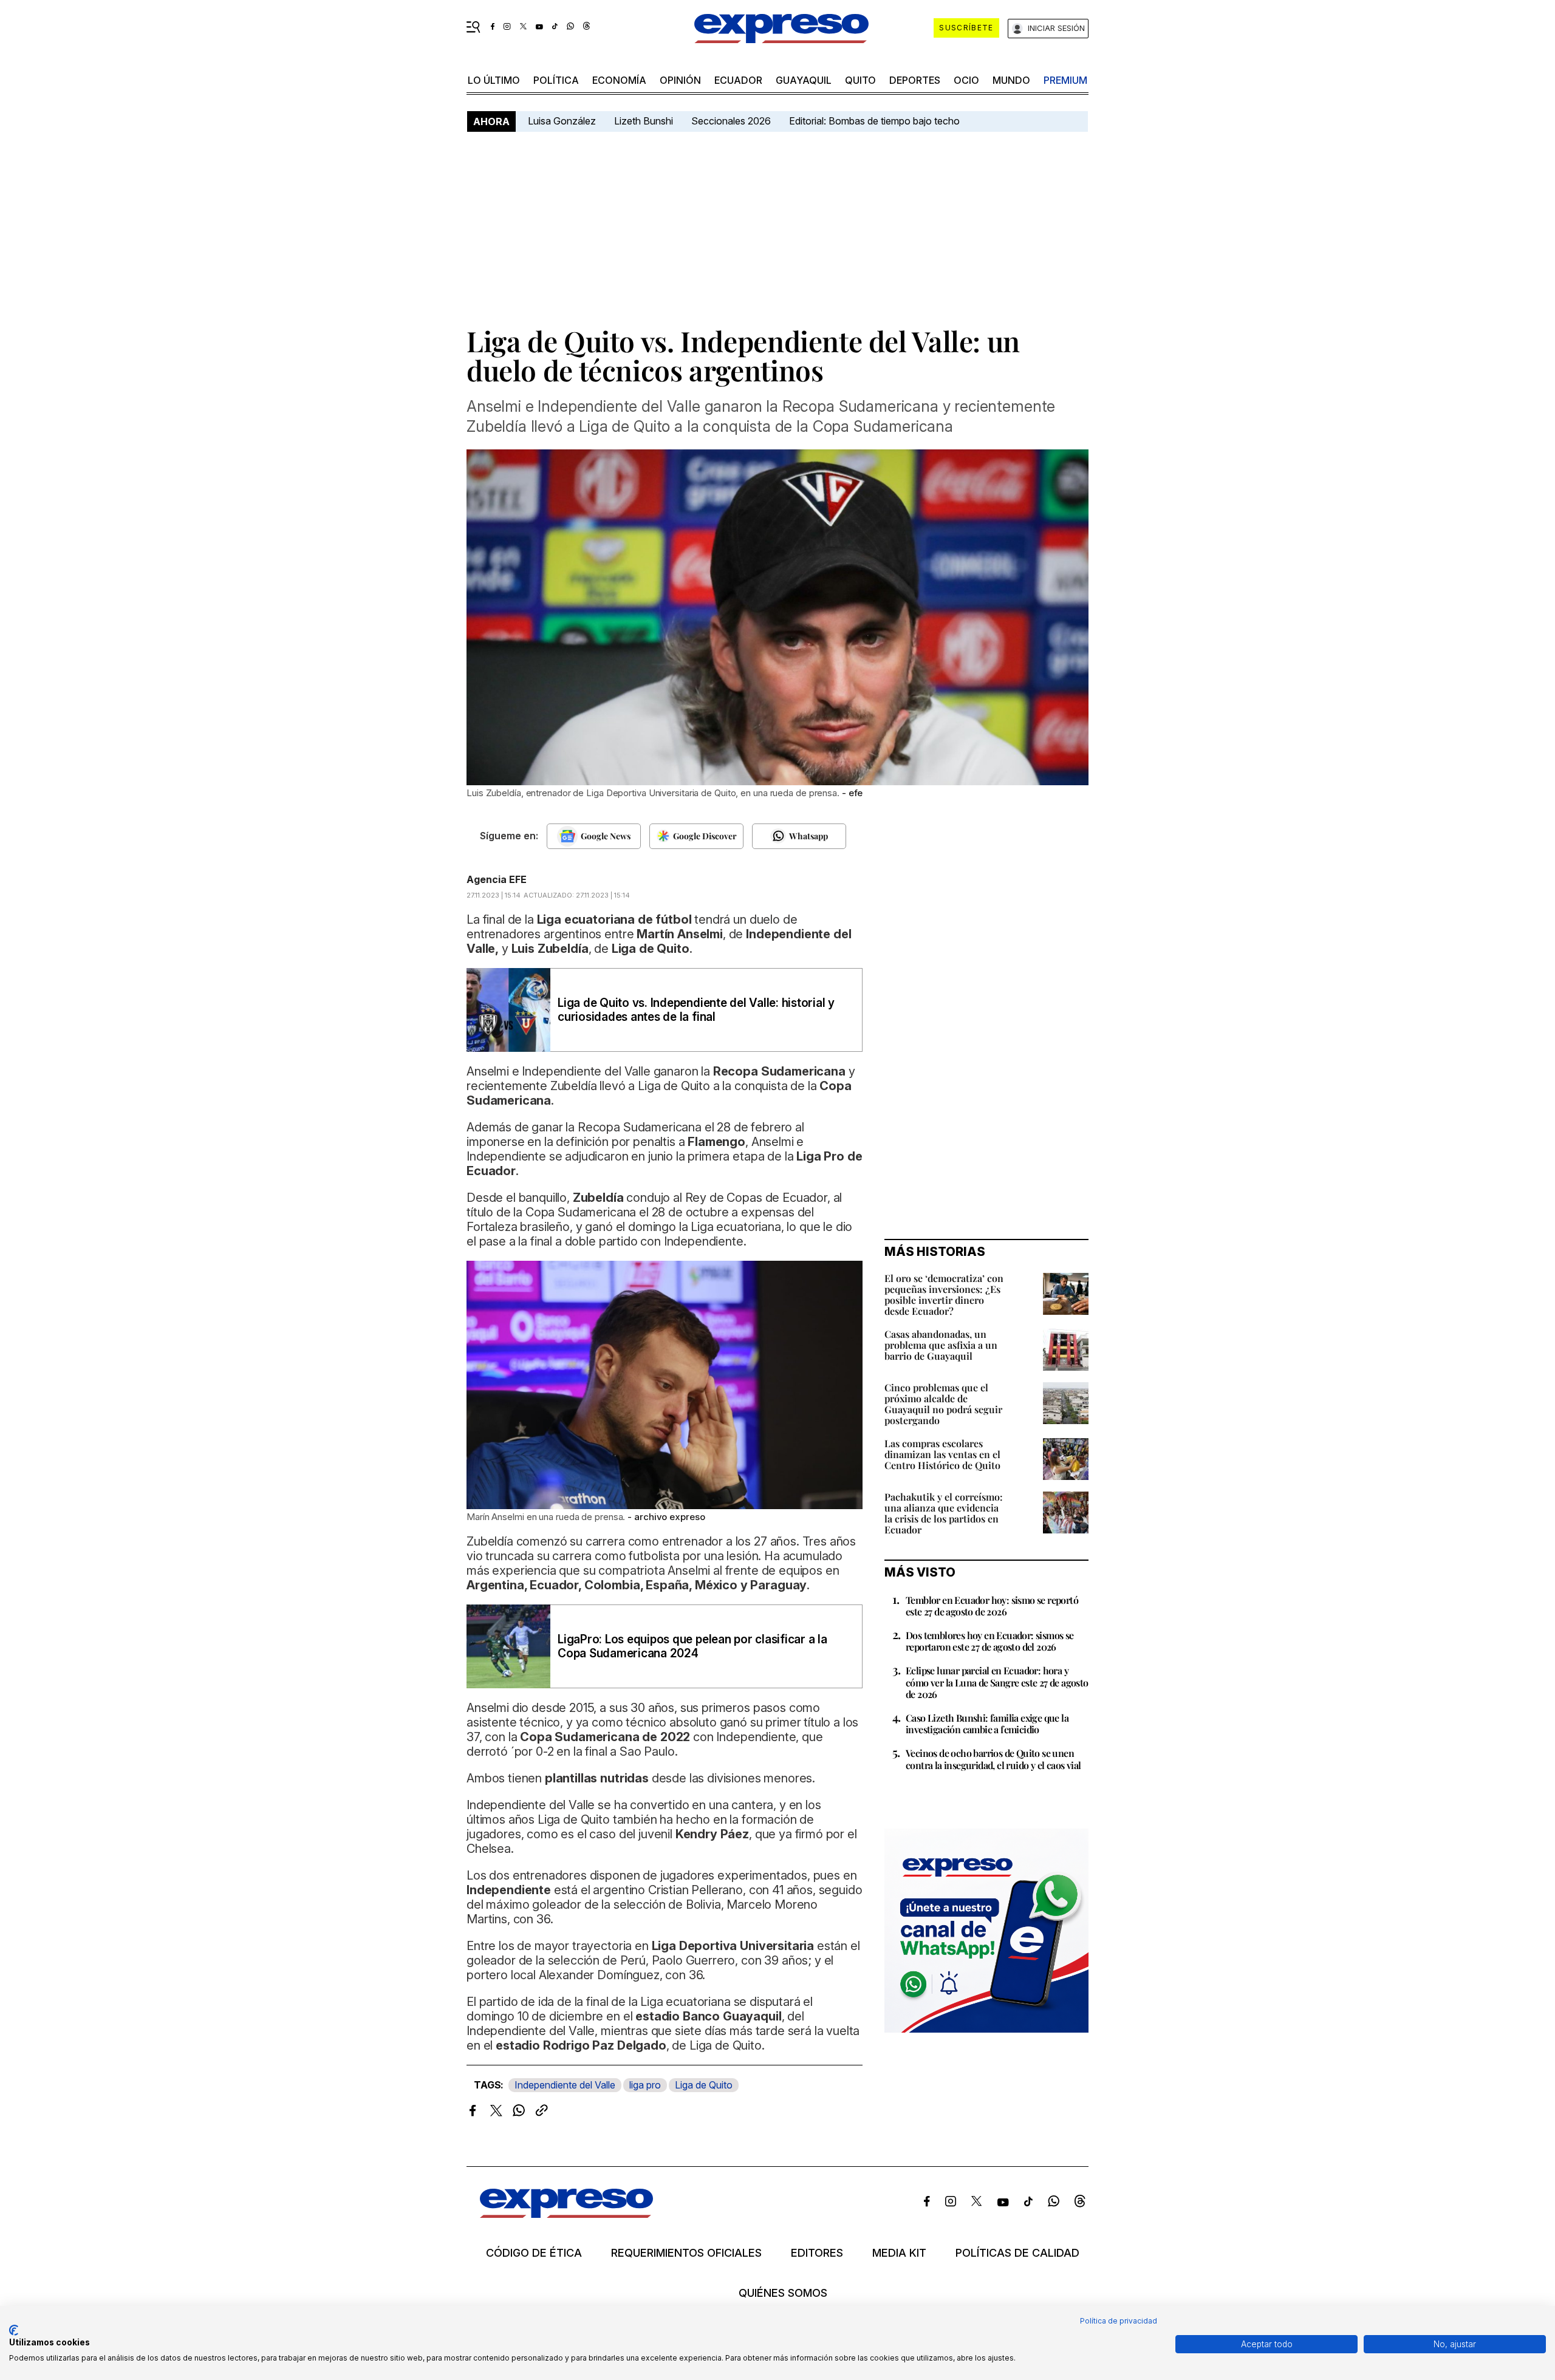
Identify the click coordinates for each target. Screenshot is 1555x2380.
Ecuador (738, 80)
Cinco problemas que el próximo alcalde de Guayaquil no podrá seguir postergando (943, 1404)
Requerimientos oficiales (686, 2253)
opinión (680, 80)
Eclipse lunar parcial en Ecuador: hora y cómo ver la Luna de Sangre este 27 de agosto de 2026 (997, 1682)
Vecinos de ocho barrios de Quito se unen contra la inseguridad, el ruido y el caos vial (993, 1759)
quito (860, 80)
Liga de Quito (704, 2085)
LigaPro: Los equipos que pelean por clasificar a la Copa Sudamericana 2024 (692, 1646)
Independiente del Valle (565, 2085)
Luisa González (562, 121)
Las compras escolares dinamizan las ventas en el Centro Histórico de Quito (942, 1454)
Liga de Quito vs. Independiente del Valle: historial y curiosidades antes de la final (696, 1010)
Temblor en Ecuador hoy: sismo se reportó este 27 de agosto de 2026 (992, 1606)
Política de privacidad (1119, 2321)
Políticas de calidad (1017, 2253)
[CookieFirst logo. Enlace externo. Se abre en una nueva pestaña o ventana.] (14, 2330)
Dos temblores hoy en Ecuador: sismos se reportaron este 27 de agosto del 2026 (990, 1641)
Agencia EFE (497, 879)
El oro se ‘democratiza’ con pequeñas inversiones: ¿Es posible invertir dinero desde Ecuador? (944, 1294)
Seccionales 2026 (731, 121)
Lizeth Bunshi (644, 121)
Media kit (899, 2253)
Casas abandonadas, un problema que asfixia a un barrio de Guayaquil (941, 1345)
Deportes (915, 80)
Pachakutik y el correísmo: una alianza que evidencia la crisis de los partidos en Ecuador (944, 1513)
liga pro (645, 2085)
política (556, 80)
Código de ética (534, 2253)
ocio (966, 80)
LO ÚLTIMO (494, 80)
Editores (817, 2253)
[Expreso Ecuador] (566, 2214)
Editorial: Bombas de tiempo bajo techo (876, 121)
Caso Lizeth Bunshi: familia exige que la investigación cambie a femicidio (987, 1724)
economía (619, 80)
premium (1065, 80)
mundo (1011, 80)
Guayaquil (804, 80)
